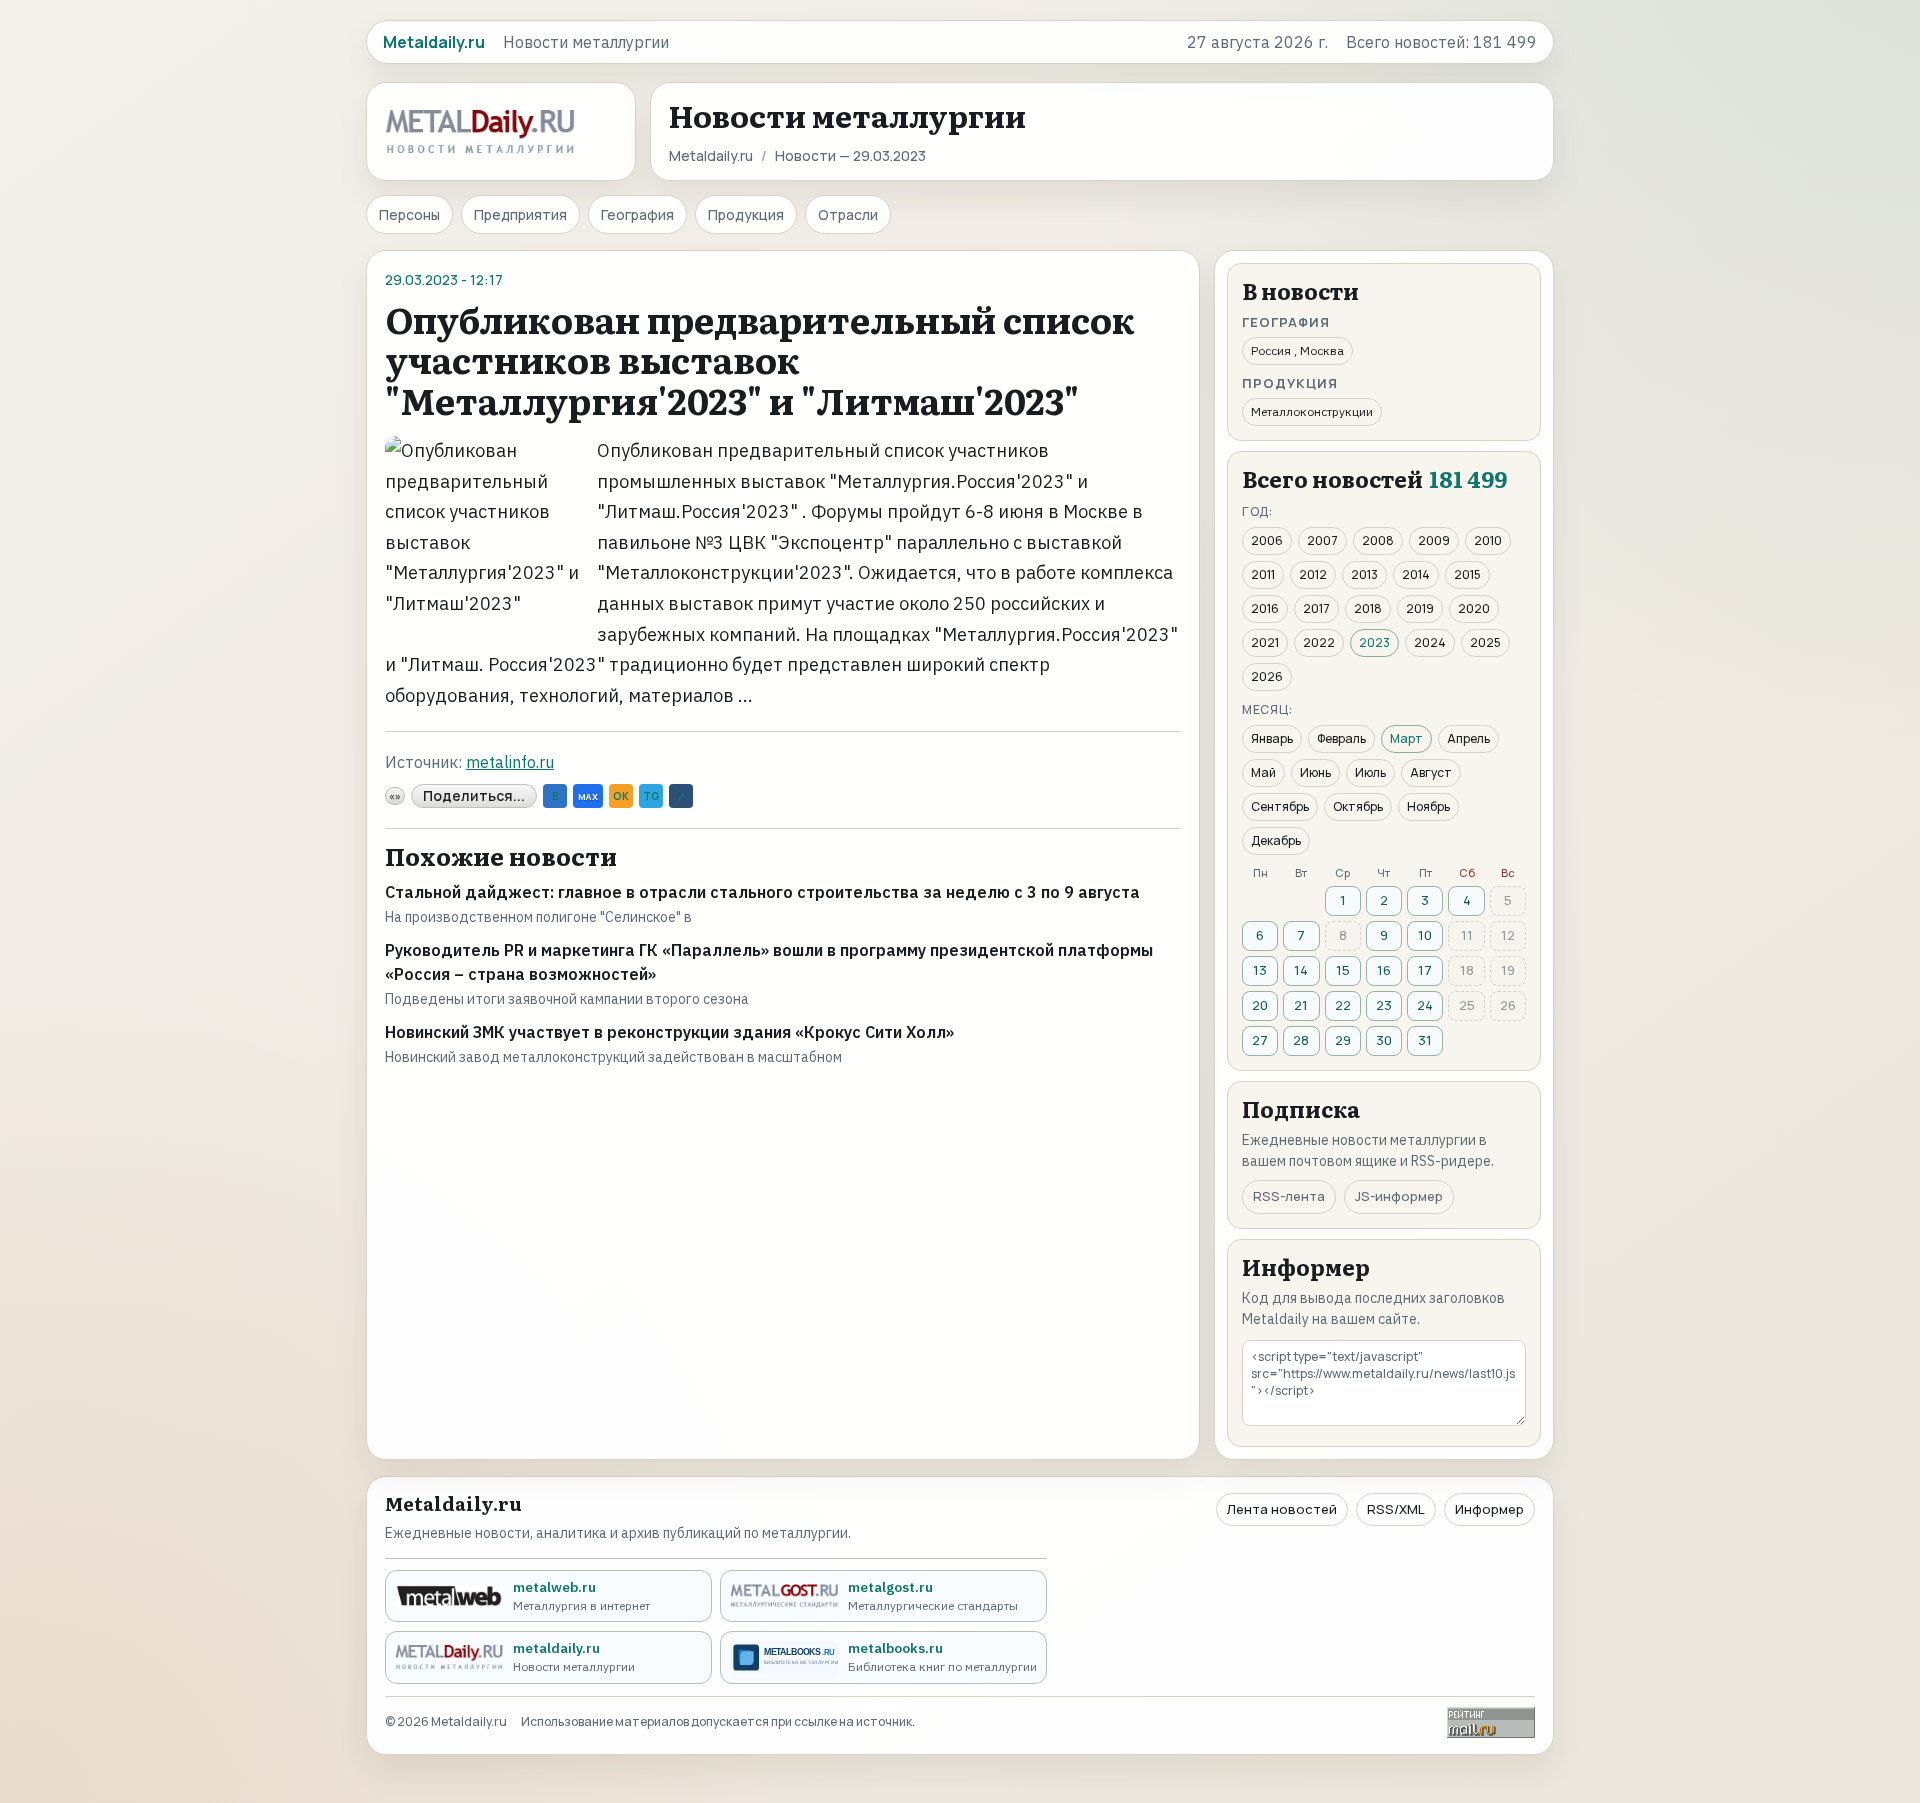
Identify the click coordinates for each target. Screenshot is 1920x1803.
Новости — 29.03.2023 (850, 155)
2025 (1485, 642)
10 (1425, 935)
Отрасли (848, 214)
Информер (1489, 1509)
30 (1384, 1040)
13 (1260, 970)
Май (1263, 772)
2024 (1430, 642)
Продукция (746, 214)
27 (1260, 1040)
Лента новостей (1282, 1509)
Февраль (1341, 738)
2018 (1368, 608)
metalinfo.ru (510, 762)
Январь (1272, 738)
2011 (1263, 574)
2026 (1267, 676)
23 (1384, 1005)
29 (1343, 1040)
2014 (1416, 574)
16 (1384, 970)
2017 (1316, 608)
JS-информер (1399, 1196)
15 (1343, 970)
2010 (1488, 540)
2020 (1474, 608)
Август (1431, 772)
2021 (1265, 642)
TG (651, 796)
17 (1425, 970)
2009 (1434, 540)
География (637, 214)
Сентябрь (1280, 806)
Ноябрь (1428, 806)
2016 (1265, 608)
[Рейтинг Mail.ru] (1491, 1722)
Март (1406, 738)
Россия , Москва (1297, 350)
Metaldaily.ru (711, 155)
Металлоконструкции (1312, 411)
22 (1343, 1005)
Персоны (409, 214)
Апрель (1468, 738)
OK (621, 796)
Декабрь (1276, 840)
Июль (1370, 772)
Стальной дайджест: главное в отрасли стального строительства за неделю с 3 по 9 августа (762, 892)
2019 (1420, 608)
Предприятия (520, 214)
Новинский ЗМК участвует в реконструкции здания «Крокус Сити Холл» (669, 1032)
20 (1260, 1005)
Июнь (1315, 772)
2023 (1374, 642)
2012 (1313, 574)
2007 (1322, 540)
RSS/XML (1396, 1509)
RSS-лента (1289, 1196)
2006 (1267, 540)
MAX (588, 796)
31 (1425, 1040)
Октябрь (1358, 806)
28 (1301, 1040)
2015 (1467, 574)
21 (1301, 1005)
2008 (1378, 540)
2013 (1364, 574)
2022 (1319, 642)
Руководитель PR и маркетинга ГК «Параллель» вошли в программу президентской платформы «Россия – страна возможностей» (769, 962)
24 (1425, 1005)
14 (1301, 970)
